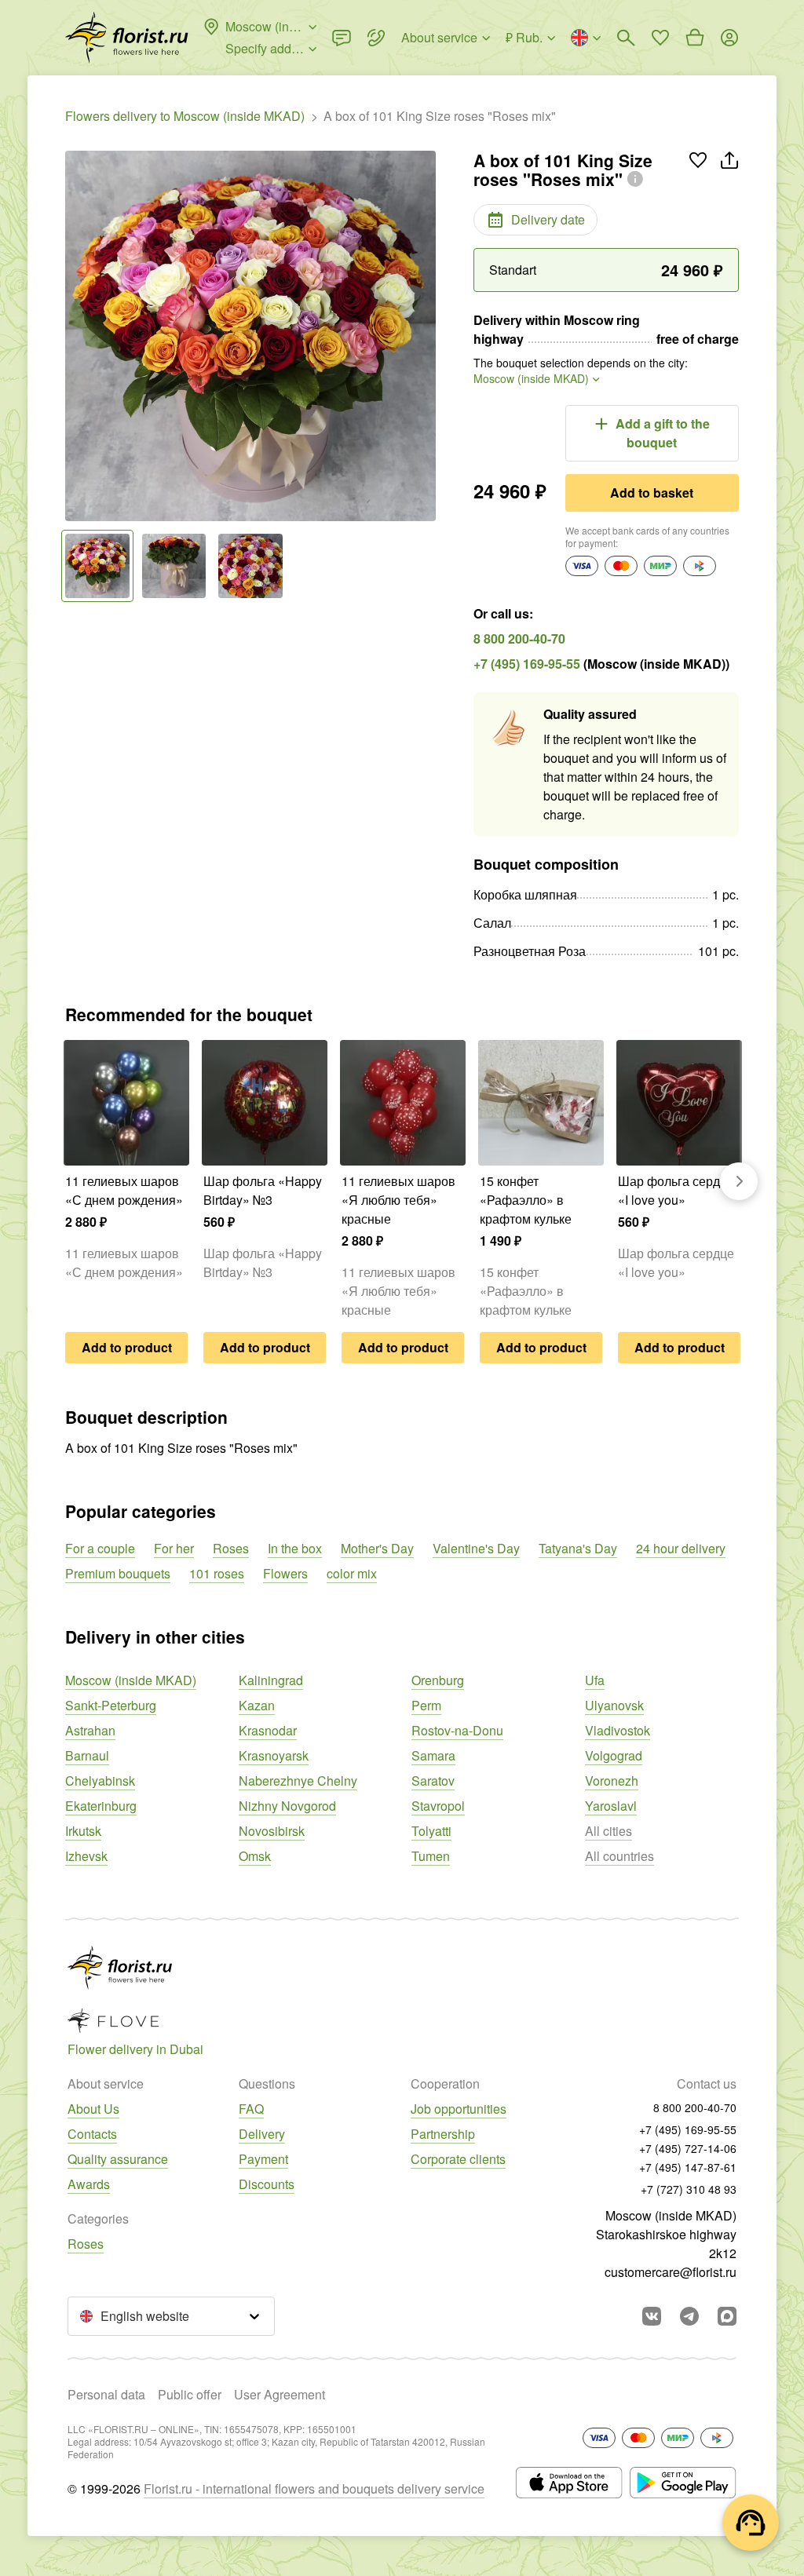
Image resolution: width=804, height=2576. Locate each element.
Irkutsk (83, 1831)
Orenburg (438, 1680)
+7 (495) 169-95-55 (527, 664)
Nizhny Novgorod (287, 1806)
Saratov (433, 1781)
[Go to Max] (727, 2316)
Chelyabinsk (100, 1781)
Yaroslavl (611, 1806)
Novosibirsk (272, 1831)
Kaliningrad (271, 1680)
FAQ (251, 2109)
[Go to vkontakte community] (652, 2316)
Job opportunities (459, 2109)
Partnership (443, 2134)
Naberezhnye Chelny (298, 1781)
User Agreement (280, 2394)
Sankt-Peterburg (111, 1705)
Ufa (595, 1680)
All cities (608, 1831)
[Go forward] (428, 336)
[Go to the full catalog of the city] (127, 38)
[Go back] (73, 336)
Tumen (431, 1856)
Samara (433, 1755)
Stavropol (438, 1806)
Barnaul (87, 1755)
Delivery (262, 2134)
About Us (93, 2109)
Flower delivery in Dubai (135, 2049)
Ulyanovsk (614, 1705)
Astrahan (90, 1730)
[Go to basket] (695, 38)
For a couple (100, 1548)
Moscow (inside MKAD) (131, 1680)
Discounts (267, 2184)
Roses (231, 1548)
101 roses (217, 1573)
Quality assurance (118, 2159)
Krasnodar (268, 1730)
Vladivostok (618, 1730)
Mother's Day (377, 1548)
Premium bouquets (118, 1573)
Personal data (106, 2394)
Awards (89, 2184)
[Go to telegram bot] (689, 2316)
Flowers (285, 1573)
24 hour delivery (681, 1548)
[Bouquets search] (626, 38)
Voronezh (612, 1781)
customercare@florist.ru (671, 2272)
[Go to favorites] (660, 38)
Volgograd (614, 1755)
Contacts (92, 2134)
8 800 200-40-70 (519, 639)
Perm (426, 1705)
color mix (352, 1573)
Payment (263, 2159)
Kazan (257, 1705)
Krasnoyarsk (274, 1755)
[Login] (729, 38)
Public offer (190, 2394)
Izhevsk (86, 1856)
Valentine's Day (476, 1548)
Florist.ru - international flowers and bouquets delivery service (314, 2488)
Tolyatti (431, 1831)
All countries (619, 1856)
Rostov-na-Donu (457, 1730)
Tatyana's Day (578, 1548)
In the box (295, 1548)
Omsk (255, 1856)
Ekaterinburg (101, 1806)
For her (174, 1548)
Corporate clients (458, 2159)
